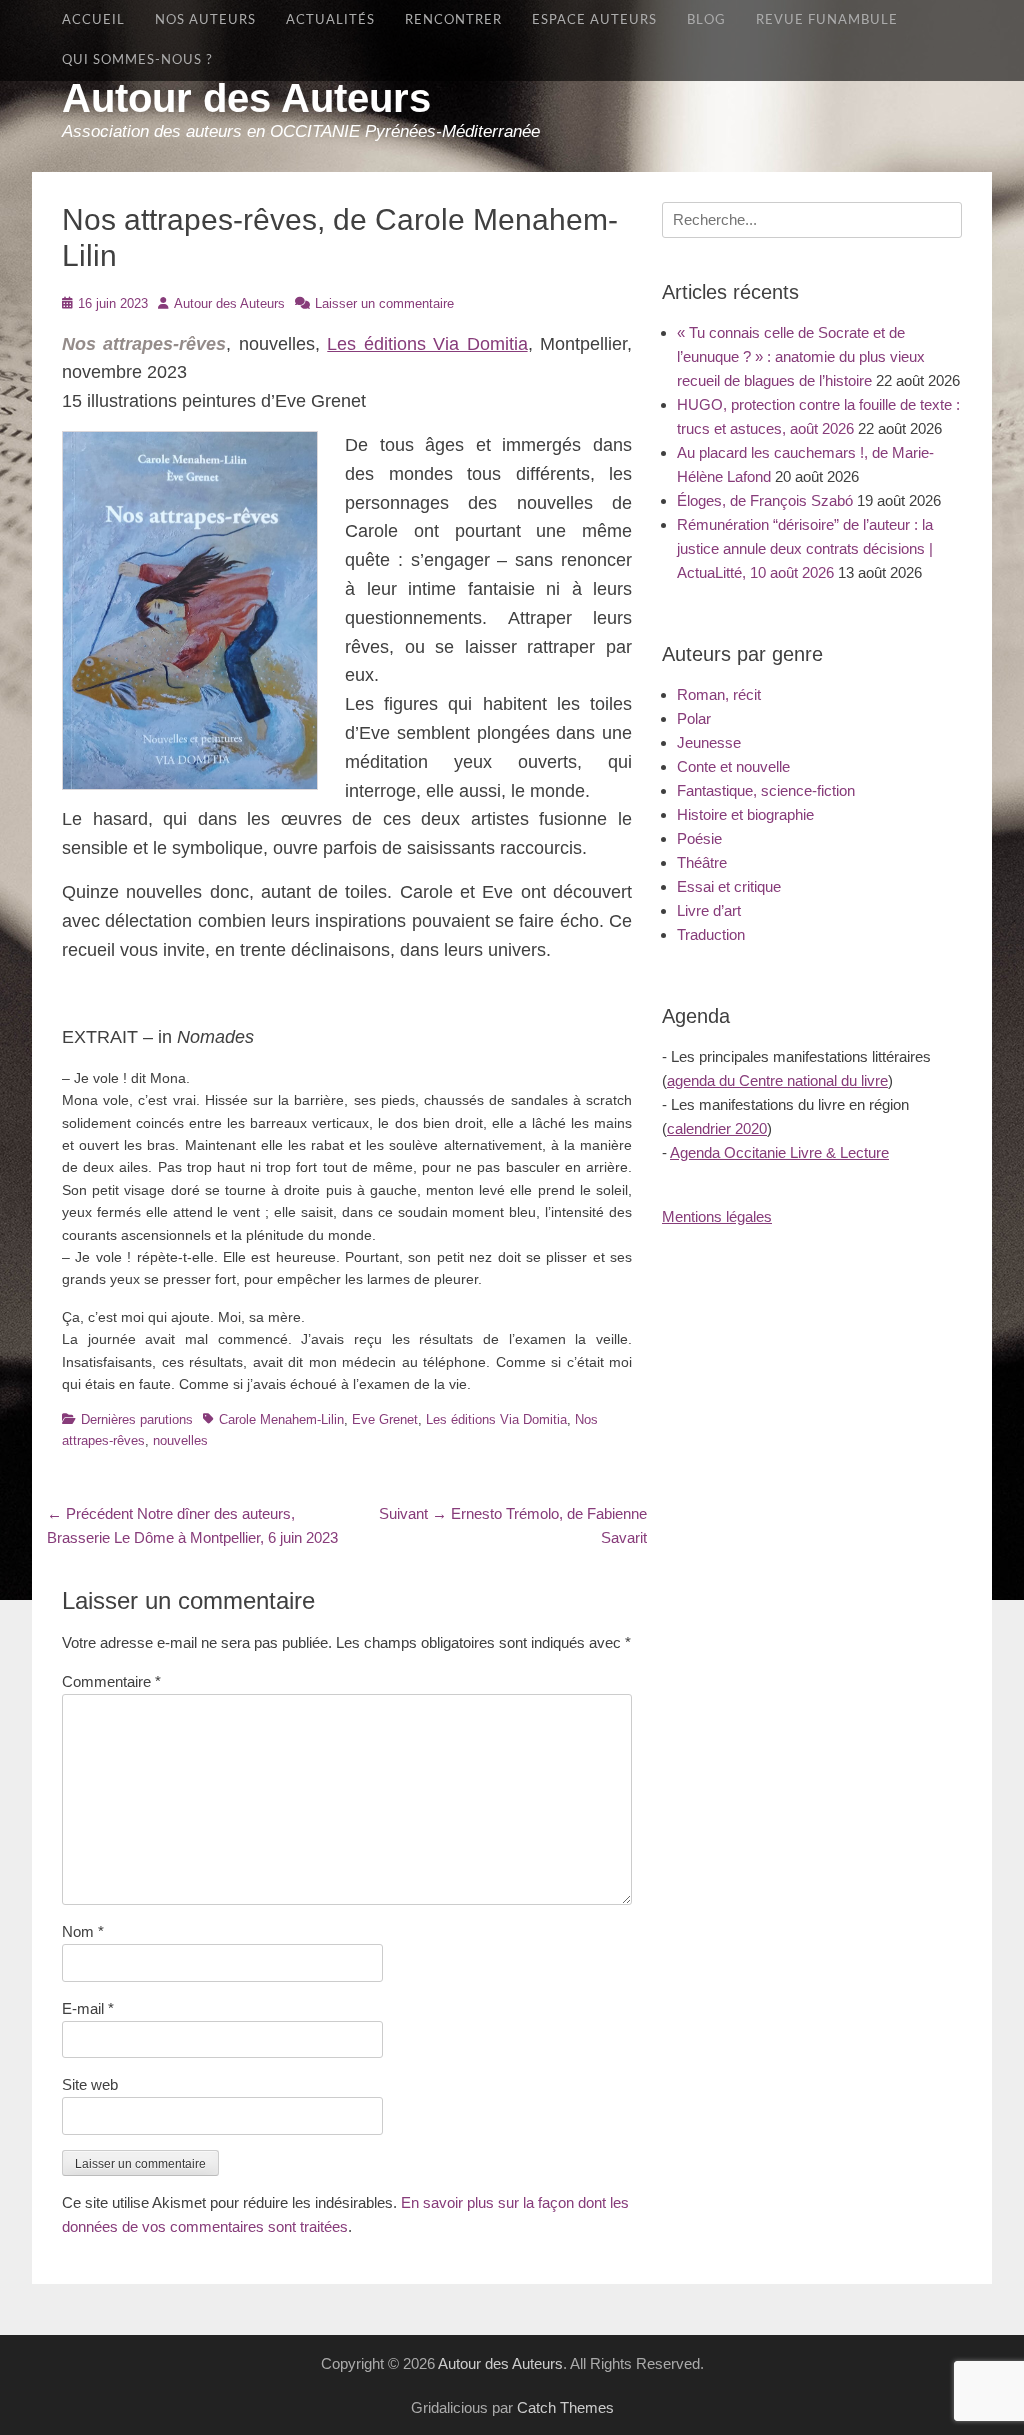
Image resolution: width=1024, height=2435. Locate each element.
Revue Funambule (827, 20)
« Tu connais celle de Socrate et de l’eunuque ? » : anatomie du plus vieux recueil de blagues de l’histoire (801, 356)
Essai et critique (729, 886)
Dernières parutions (137, 1419)
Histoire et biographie (745, 814)
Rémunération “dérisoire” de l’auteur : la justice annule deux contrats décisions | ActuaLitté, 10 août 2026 (805, 548)
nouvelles (180, 1440)
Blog (706, 20)
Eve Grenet (385, 1419)
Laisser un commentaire (384, 303)
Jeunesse (709, 742)
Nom (83, 1931)
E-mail (88, 2008)
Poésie (699, 838)
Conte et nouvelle (733, 766)
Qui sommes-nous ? (137, 60)
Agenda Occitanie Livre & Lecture (779, 1152)
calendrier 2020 (717, 1128)
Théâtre (702, 862)
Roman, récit (719, 694)
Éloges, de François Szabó (765, 500)
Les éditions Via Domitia (427, 344)
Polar (694, 718)
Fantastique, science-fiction (766, 790)
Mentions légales (717, 1216)
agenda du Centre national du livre (777, 1080)
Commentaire (111, 1681)
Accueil (93, 20)
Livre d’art (709, 910)
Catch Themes (565, 2407)
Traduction (711, 934)
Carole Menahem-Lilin (281, 1419)
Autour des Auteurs (246, 98)
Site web (90, 2084)
